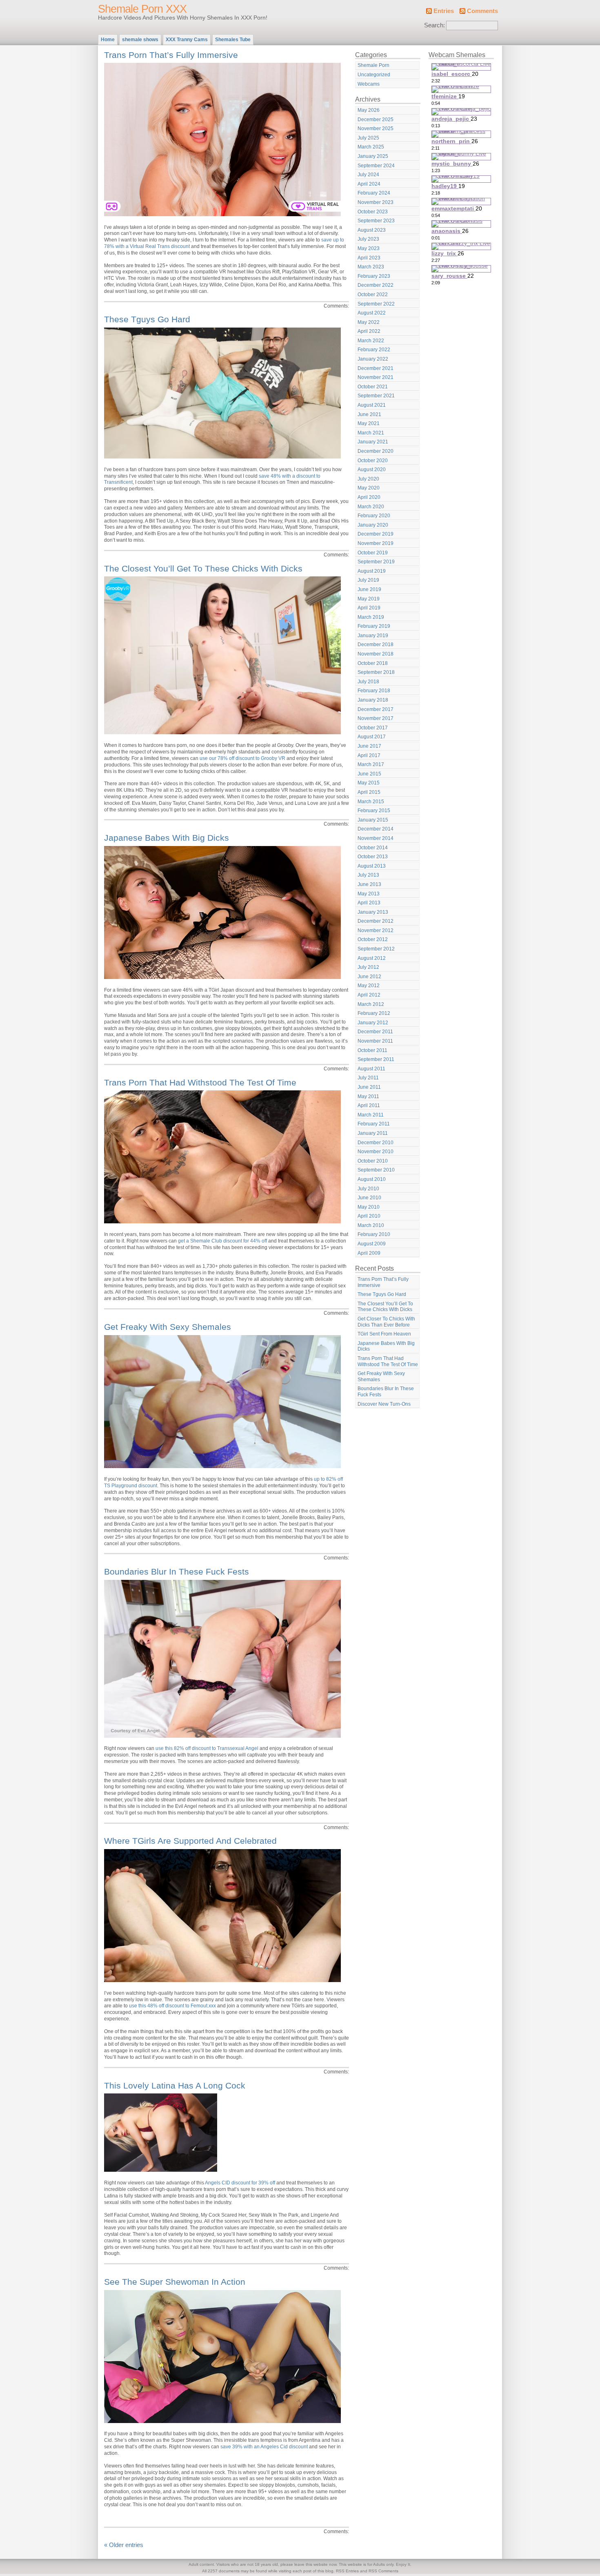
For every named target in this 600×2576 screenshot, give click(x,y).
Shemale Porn (373, 65)
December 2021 (376, 368)
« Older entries (124, 2545)
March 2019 (371, 617)
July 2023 (368, 239)
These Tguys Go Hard (147, 319)
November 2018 (376, 654)
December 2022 (376, 285)
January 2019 (373, 636)
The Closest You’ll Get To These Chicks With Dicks (203, 568)
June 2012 (369, 977)
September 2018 (376, 672)
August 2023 (372, 230)
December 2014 (376, 829)
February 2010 (374, 1234)
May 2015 (369, 783)
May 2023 (369, 248)
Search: (434, 25)
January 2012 (373, 1023)
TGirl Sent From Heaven (384, 1334)
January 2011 (373, 1133)
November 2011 (375, 1041)
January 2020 (373, 525)
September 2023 (376, 221)
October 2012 (373, 939)
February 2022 (374, 350)
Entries (444, 11)
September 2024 (376, 166)
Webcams (369, 84)
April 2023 (369, 258)
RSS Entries (347, 2571)
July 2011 (368, 1078)
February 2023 (374, 276)
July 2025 (368, 138)
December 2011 (375, 1032)
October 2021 (373, 387)
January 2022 (373, 359)
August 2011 (371, 1069)
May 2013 (369, 894)
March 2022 (371, 341)
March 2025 (371, 147)
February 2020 (374, 516)
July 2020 (368, 479)
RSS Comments (383, 2571)
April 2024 (369, 184)
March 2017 (371, 764)
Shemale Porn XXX (142, 9)
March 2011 (371, 1115)
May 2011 (368, 1096)
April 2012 (369, 995)
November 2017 (376, 718)
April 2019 (369, 608)
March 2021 (371, 433)
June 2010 (369, 1198)
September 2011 (376, 1059)
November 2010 (376, 1152)
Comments (482, 11)
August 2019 (372, 571)
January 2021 (373, 442)
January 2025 (373, 156)
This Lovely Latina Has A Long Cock (175, 2085)
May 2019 (369, 599)
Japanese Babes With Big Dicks (167, 838)
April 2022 (369, 331)
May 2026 (369, 110)
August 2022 (372, 313)
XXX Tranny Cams (187, 40)
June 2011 (369, 1087)
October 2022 (373, 295)
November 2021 (376, 377)
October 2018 (373, 663)
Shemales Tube (233, 40)
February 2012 (374, 1013)
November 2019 (376, 543)
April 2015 (369, 792)
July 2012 (368, 967)
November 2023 (376, 202)
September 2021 (376, 396)
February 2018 (374, 691)
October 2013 (373, 857)
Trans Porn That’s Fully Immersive (171, 55)
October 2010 (373, 1161)
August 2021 (372, 405)
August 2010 (372, 1179)
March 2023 (371, 267)
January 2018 (373, 700)
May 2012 (369, 986)
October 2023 (373, 212)
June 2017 (369, 746)
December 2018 (376, 645)
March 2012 (371, 1004)
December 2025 (376, 120)
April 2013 (369, 903)
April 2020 (369, 497)
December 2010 (376, 1143)
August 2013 (372, 866)
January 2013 (373, 912)
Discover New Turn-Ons (384, 1404)
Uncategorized (374, 75)
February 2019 (374, 626)
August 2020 (372, 470)
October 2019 (373, 553)
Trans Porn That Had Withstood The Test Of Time (200, 1082)
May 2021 (369, 423)
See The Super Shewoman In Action (175, 2282)
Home (108, 40)
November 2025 (376, 128)
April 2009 (369, 1253)
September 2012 (376, 949)
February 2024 (374, 193)
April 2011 (369, 1105)
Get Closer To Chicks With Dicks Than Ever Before (386, 1322)
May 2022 (369, 322)
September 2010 (376, 1170)
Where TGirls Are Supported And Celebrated (190, 1841)
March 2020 (371, 507)
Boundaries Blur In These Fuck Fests (177, 1572)
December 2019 (376, 534)
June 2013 (369, 884)
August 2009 (372, 1244)
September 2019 (376, 562)
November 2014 (376, 838)
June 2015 (369, 774)
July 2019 (368, 580)
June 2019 (369, 589)
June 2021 (369, 414)
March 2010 (371, 1225)
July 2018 (368, 682)
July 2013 (368, 875)
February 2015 (374, 811)
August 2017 (372, 737)
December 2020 (376, 451)
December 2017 (376, 709)
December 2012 (376, 921)
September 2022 (376, 304)
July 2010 (368, 1189)
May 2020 (369, 488)
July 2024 (368, 175)
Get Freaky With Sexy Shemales (168, 1327)
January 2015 (373, 820)
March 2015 (371, 802)
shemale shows (140, 40)
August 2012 (372, 958)
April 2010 (369, 1216)
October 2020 (373, 461)
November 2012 (376, 930)
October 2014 (373, 848)
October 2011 (372, 1050)
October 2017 (373, 728)
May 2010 (369, 1207)
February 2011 (374, 1124)
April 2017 (369, 755)
